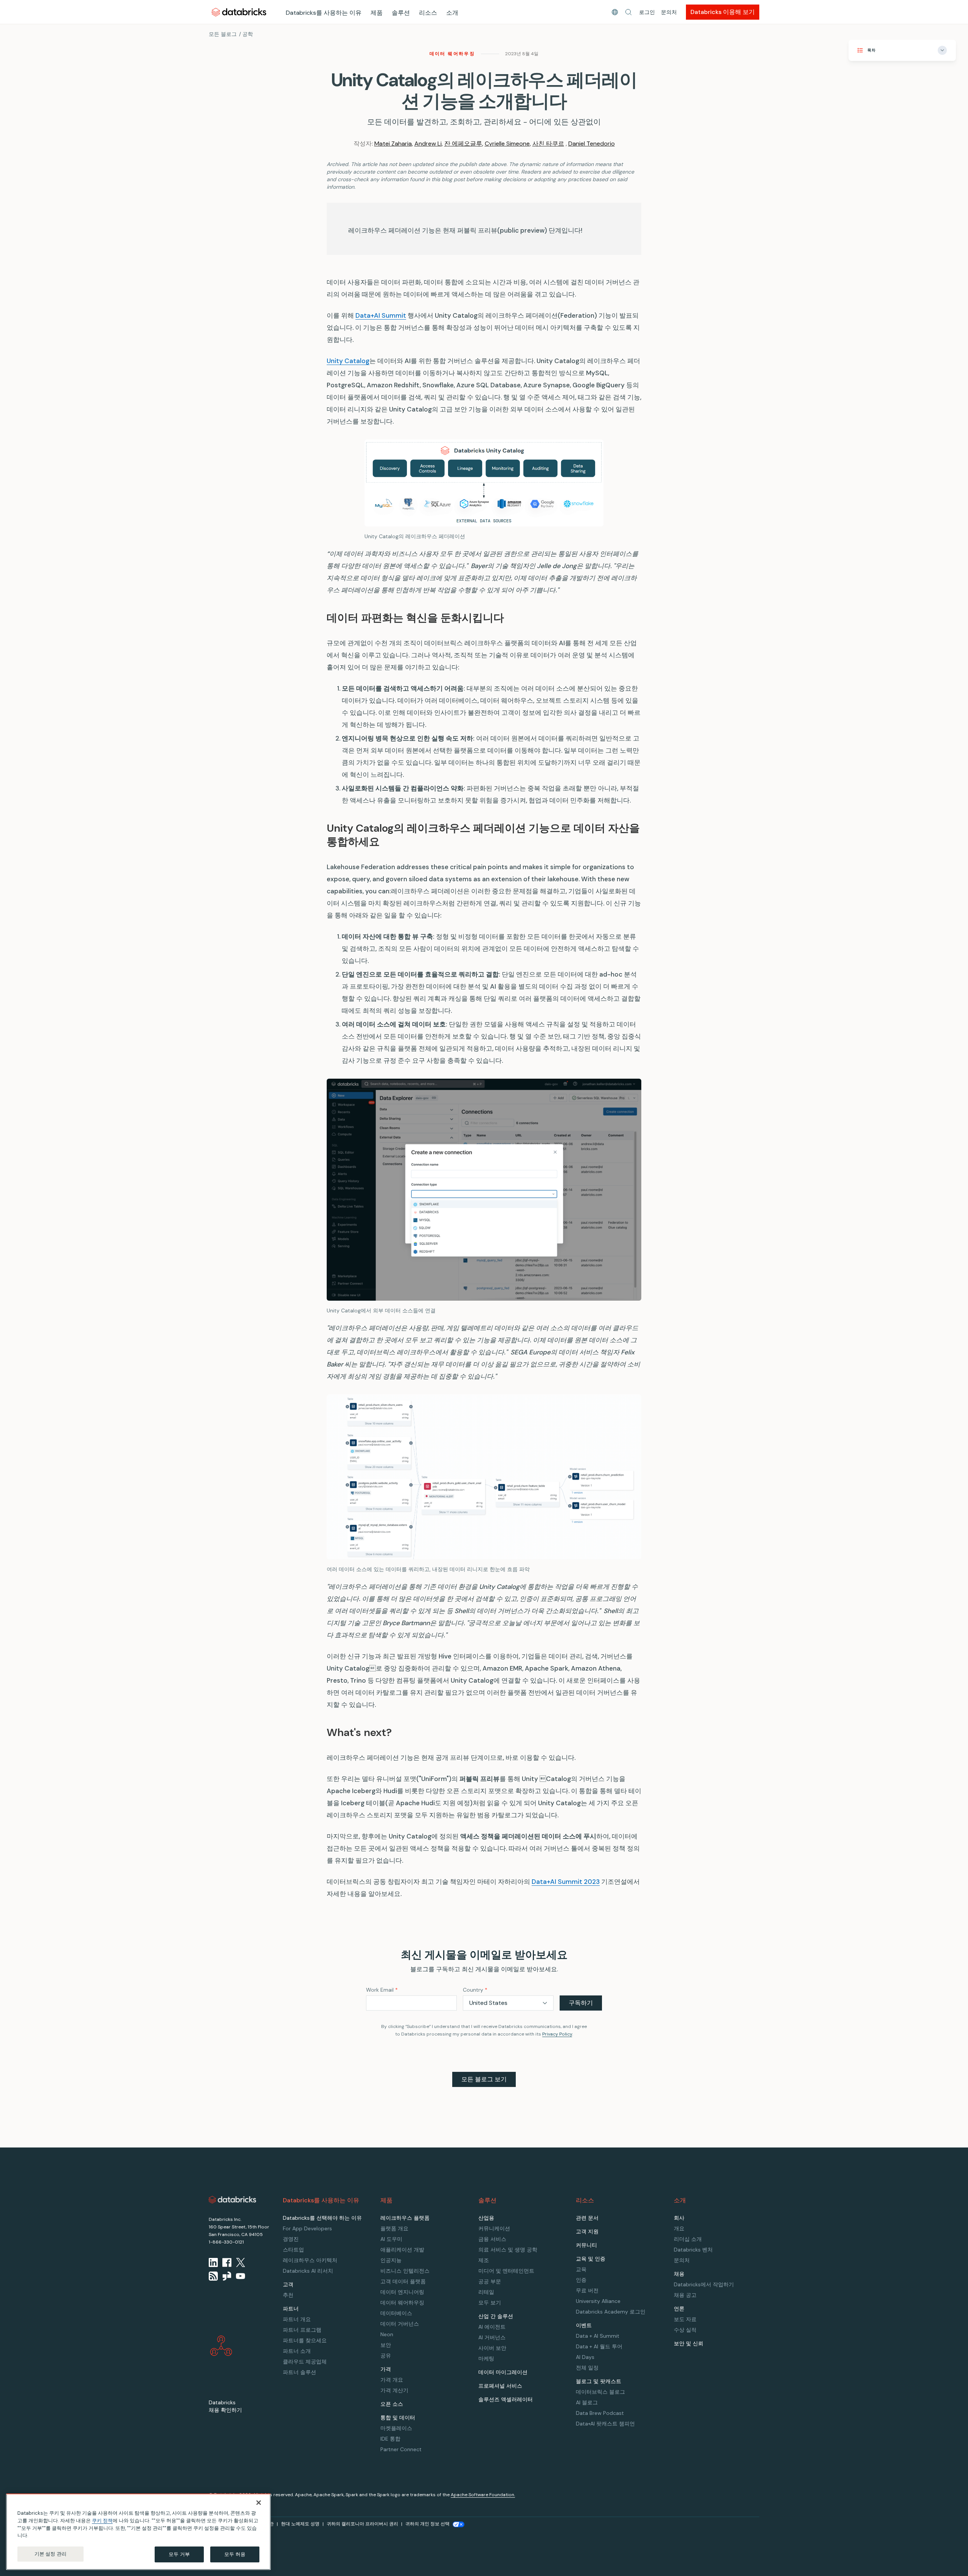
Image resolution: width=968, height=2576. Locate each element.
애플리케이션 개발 (402, 2250)
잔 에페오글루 (463, 144)
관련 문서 (587, 2218)
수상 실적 (685, 2330)
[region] (138, 2532)
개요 (679, 2228)
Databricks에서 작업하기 (704, 2284)
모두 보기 (490, 2303)
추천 (288, 2295)
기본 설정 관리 (50, 2554)
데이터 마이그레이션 (503, 2372)
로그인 (647, 12)
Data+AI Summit (381, 315)
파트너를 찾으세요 (305, 2340)
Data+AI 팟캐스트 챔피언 (605, 2424)
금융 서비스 (492, 2239)
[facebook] (227, 2262)
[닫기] (259, 2503)
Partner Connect (401, 2449)
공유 (386, 2356)
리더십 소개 (688, 2239)
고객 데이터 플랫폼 (403, 2281)
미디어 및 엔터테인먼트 (506, 2271)
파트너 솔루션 (299, 2372)
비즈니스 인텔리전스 (405, 2271)
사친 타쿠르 (548, 144)
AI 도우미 (391, 2239)
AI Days (585, 2357)
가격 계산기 (394, 2390)
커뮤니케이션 (494, 2228)
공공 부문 (490, 2281)
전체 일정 (587, 2368)
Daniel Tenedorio (592, 144)
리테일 (486, 2292)
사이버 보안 (492, 2348)
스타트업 (293, 2250)
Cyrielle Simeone (507, 144)
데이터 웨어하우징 (452, 54)
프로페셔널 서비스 (500, 2386)
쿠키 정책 (102, 2521)
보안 (386, 2345)
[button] (628, 12)
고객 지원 (587, 2231)
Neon (387, 2334)
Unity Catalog (348, 361)
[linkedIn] (213, 2262)
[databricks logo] (233, 2200)
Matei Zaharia (393, 144)
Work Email (382, 1990)
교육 (581, 2269)
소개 (452, 13)
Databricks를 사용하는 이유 (324, 13)
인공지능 (391, 2260)
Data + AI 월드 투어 (599, 2346)
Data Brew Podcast (600, 2413)
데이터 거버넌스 (400, 2324)
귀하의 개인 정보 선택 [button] (427, 2524)
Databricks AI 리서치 (308, 2271)
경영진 (291, 2239)
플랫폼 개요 (394, 2228)
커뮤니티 (586, 2245)
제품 (377, 13)
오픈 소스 (392, 2404)
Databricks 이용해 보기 (723, 12)
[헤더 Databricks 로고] (239, 12)
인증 (581, 2280)
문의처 (669, 12)
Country (475, 1990)
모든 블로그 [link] (223, 34)
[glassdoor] (227, 2276)
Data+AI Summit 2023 (566, 1882)
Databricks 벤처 (693, 2250)
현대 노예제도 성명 (300, 2524)
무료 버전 (587, 2290)
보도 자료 (685, 2319)
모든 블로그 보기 (484, 2079)
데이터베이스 (396, 2313)
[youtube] (240, 2276)
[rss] (213, 2276)
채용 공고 (685, 2295)
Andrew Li (428, 144)
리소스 (428, 13)
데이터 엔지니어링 (402, 2292)
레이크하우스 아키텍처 (310, 2260)
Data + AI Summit (598, 2336)
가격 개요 (392, 2380)
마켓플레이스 (396, 2428)
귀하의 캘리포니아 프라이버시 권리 (362, 2524)
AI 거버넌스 (492, 2337)
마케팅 (486, 2359)
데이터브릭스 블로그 (600, 2392)
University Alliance (598, 2301)
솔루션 (401, 13)
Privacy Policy (557, 2034)
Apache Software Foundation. (483, 2495)
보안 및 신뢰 (689, 2343)
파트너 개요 (297, 2319)
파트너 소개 (297, 2351)
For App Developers (307, 2228)
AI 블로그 (587, 2402)
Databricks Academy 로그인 (611, 2312)
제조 (484, 2260)
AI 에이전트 (492, 2327)
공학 (248, 34)
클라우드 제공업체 (305, 2362)
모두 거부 (179, 2554)
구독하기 (581, 2003)
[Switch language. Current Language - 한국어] (615, 12)
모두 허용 (235, 2554)
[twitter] (240, 2262)
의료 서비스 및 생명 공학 (508, 2250)
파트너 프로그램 (302, 2330)
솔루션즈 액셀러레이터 (506, 2399)
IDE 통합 (390, 2439)
